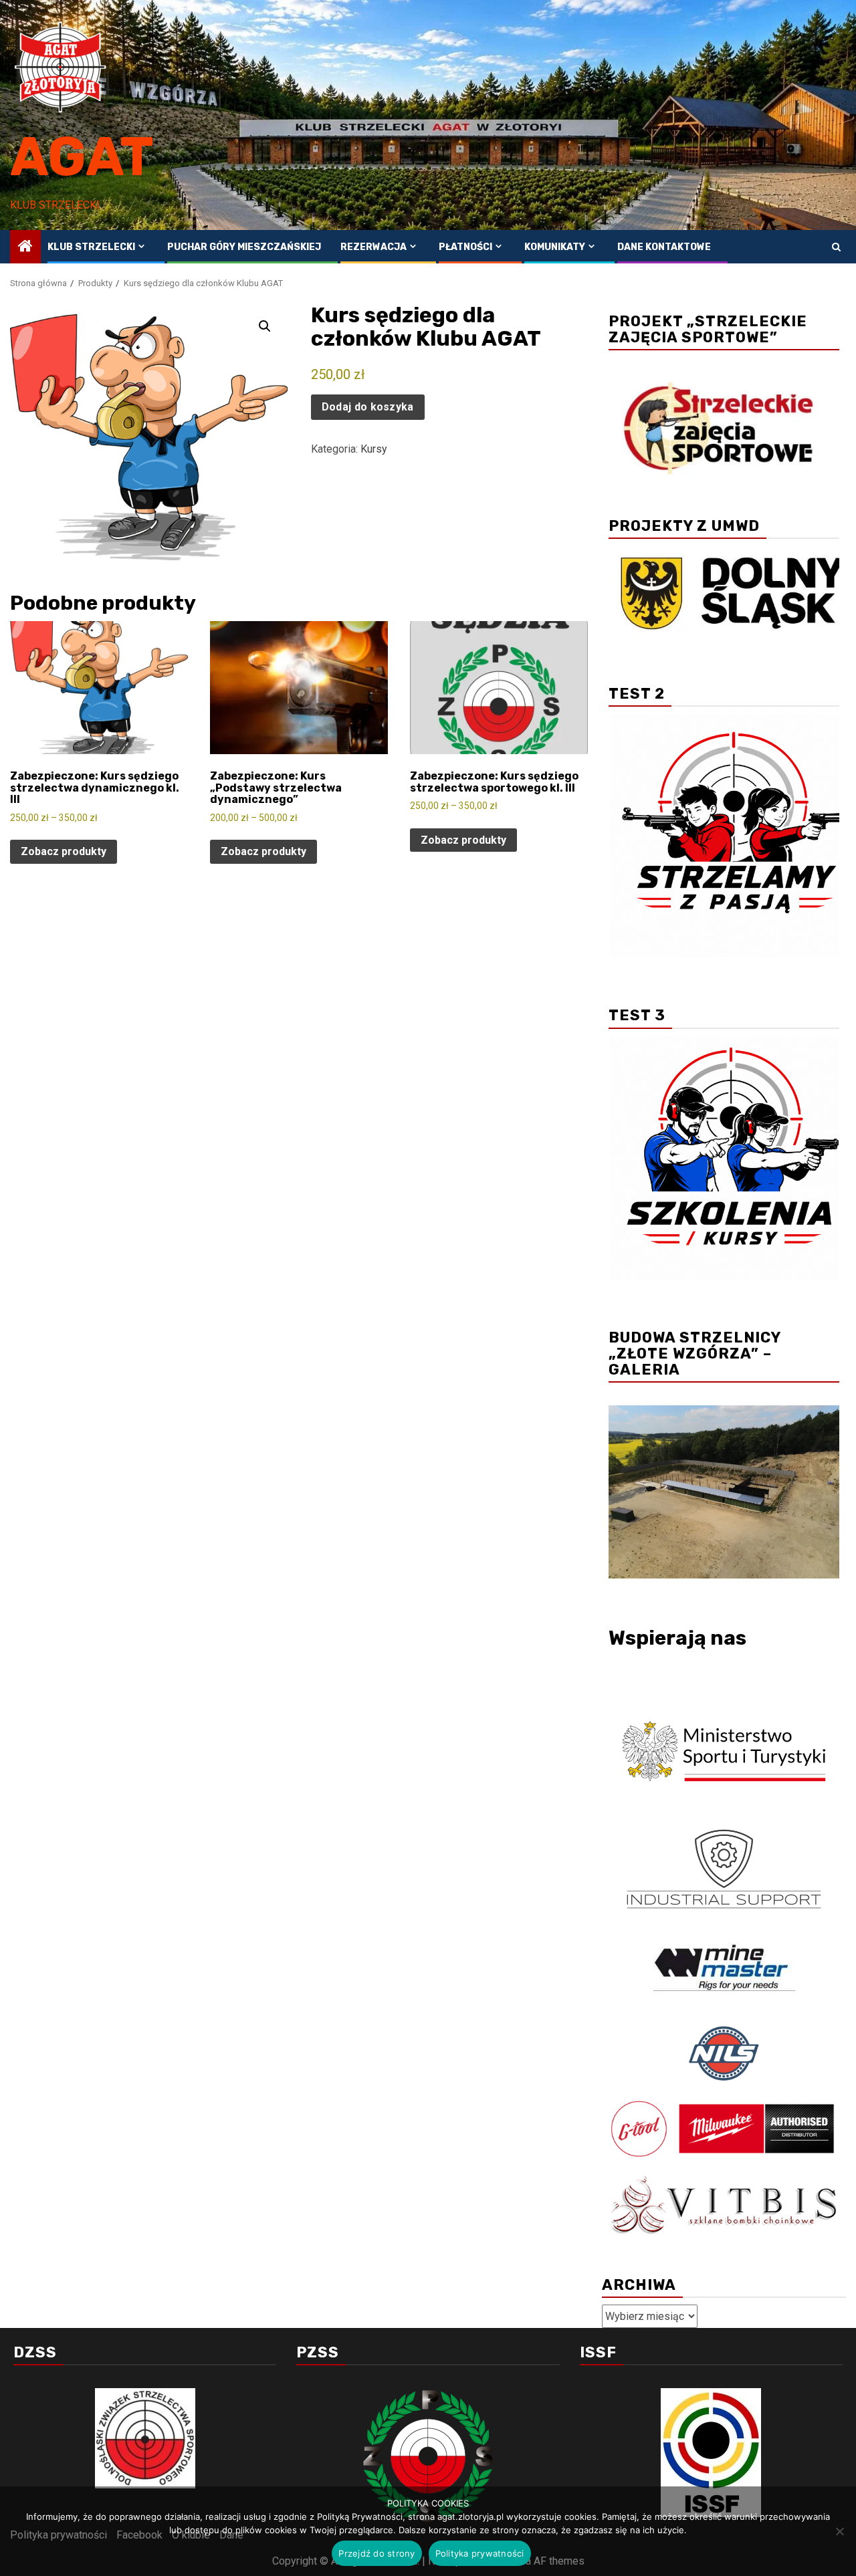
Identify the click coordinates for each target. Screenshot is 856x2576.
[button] (265, 326)
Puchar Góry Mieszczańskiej (244, 247)
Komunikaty (555, 247)
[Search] (836, 247)
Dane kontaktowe (664, 247)
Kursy (374, 449)
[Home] (25, 247)
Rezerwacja (373, 247)
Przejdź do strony (377, 2553)
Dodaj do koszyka (368, 407)
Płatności (465, 247)
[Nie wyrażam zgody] (839, 2531)
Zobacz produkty (64, 851)
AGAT (82, 157)
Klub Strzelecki (91, 247)
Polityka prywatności (480, 2553)
